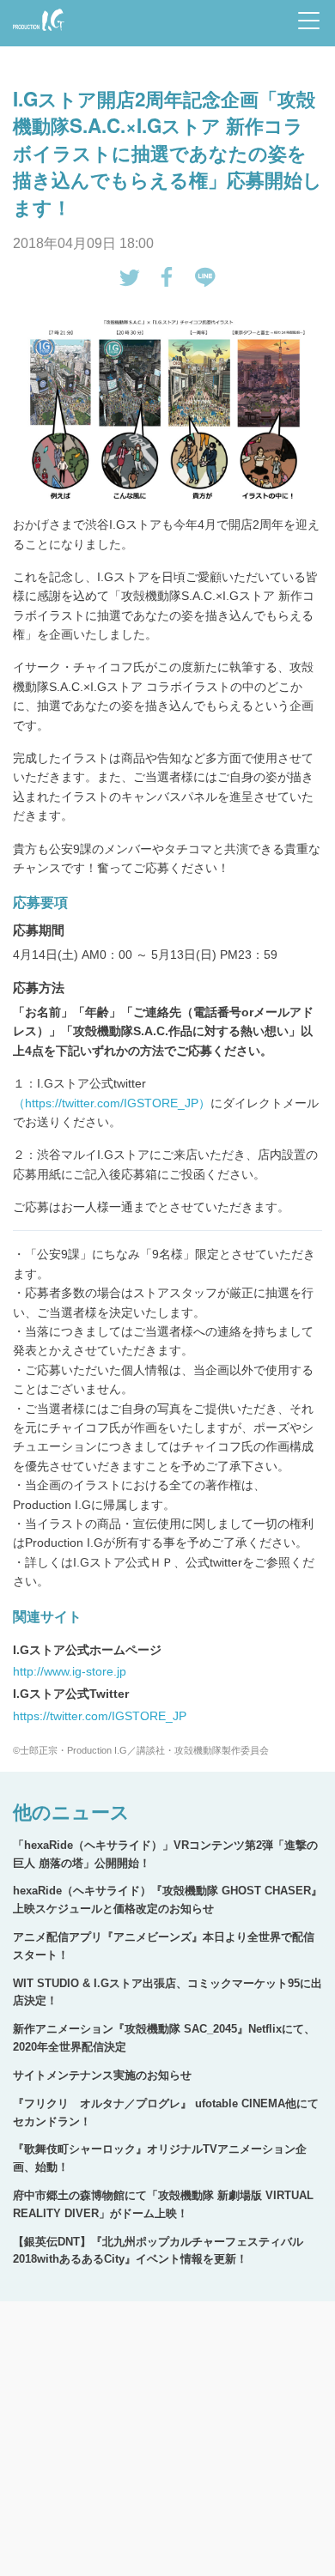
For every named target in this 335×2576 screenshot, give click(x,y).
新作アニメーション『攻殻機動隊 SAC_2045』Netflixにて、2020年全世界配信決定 (164, 2038)
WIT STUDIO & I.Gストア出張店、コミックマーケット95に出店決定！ (167, 1992)
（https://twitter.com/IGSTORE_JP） (112, 1103)
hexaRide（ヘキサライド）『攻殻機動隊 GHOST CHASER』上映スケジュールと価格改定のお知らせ (167, 1900)
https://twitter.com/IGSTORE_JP (100, 1716)
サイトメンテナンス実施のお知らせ (102, 2075)
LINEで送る (205, 277)
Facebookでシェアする (167, 277)
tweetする (130, 277)
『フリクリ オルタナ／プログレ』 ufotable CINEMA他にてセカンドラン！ (166, 2112)
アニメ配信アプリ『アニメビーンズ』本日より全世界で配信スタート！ (164, 1946)
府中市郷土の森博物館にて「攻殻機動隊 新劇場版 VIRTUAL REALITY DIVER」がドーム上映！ (163, 2204)
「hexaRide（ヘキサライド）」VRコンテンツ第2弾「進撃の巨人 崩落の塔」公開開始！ (165, 1854)
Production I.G (36, 32)
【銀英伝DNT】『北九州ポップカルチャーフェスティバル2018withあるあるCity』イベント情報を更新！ (158, 2251)
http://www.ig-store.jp (70, 1671)
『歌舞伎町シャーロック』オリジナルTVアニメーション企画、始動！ (160, 2158)
